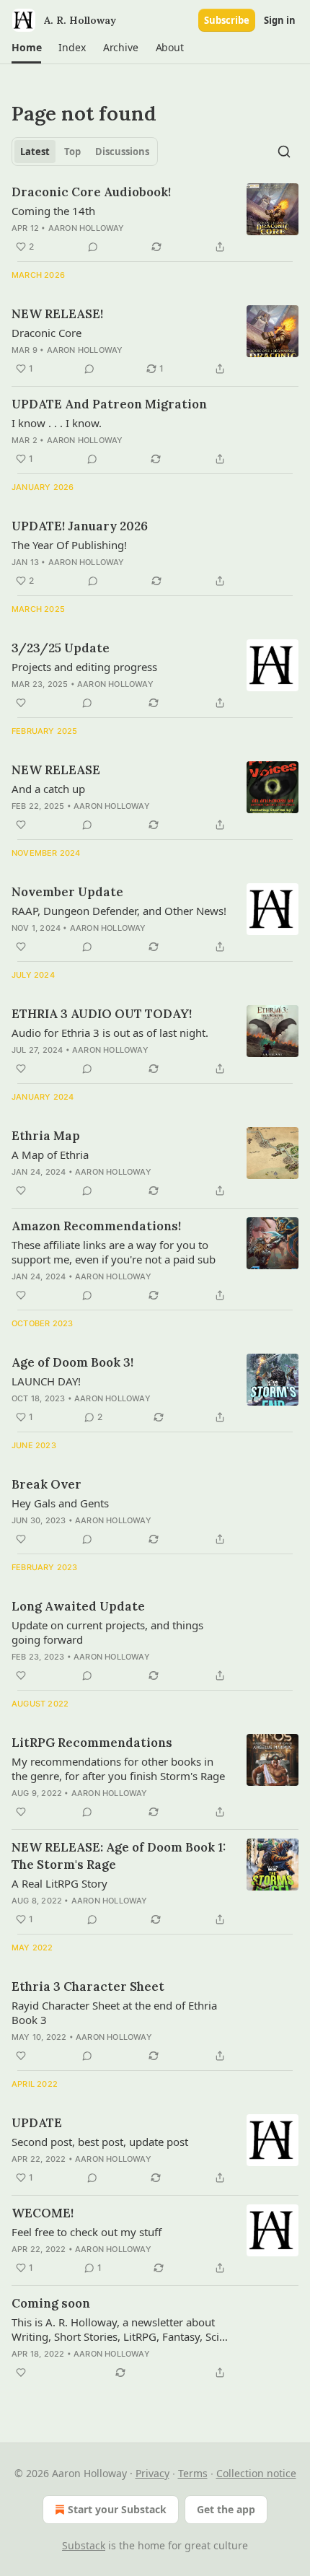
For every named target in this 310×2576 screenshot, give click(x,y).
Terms (193, 2473)
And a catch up (48, 789)
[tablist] (85, 152)
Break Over (46, 1484)
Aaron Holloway (87, 228)
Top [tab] (72, 152)
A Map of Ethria (50, 1155)
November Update (67, 892)
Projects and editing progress (84, 667)
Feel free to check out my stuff (87, 2232)
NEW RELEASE (56, 770)
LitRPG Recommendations (92, 1743)
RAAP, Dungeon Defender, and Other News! (119, 911)
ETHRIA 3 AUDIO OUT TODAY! (102, 1014)
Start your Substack (117, 2509)
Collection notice (256, 2473)
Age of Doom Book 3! (72, 1362)
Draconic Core (46, 333)
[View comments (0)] (93, 247)
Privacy (152, 2473)
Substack (84, 2545)
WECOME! (43, 2213)
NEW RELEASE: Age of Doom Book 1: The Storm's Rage (119, 1856)
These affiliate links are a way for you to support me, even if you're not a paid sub (114, 1252)
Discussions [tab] (122, 152)
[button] (26, 48)
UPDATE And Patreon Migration (109, 404)
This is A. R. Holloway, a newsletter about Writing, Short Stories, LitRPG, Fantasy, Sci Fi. (115, 2329)
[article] (155, 219)
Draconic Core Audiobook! (91, 192)
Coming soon (51, 2303)
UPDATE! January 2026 (80, 526)
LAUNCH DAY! (46, 1381)
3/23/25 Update (61, 648)
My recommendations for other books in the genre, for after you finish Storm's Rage (118, 1769)
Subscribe (227, 20)
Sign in (280, 20)
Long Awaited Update (78, 1606)
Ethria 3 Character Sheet (88, 1986)
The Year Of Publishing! (69, 545)
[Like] (21, 703)
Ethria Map (46, 1136)
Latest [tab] (35, 152)
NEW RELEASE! (57, 314)
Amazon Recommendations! (96, 1226)
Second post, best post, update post (100, 2142)
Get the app (226, 2509)
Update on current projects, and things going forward (107, 1632)
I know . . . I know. (57, 423)
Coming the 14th (53, 211)
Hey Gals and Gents (60, 1503)
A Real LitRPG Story (59, 1883)
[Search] (284, 152)
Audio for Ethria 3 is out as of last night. (110, 1033)
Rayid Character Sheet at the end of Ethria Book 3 (114, 2012)
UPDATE (37, 2123)
